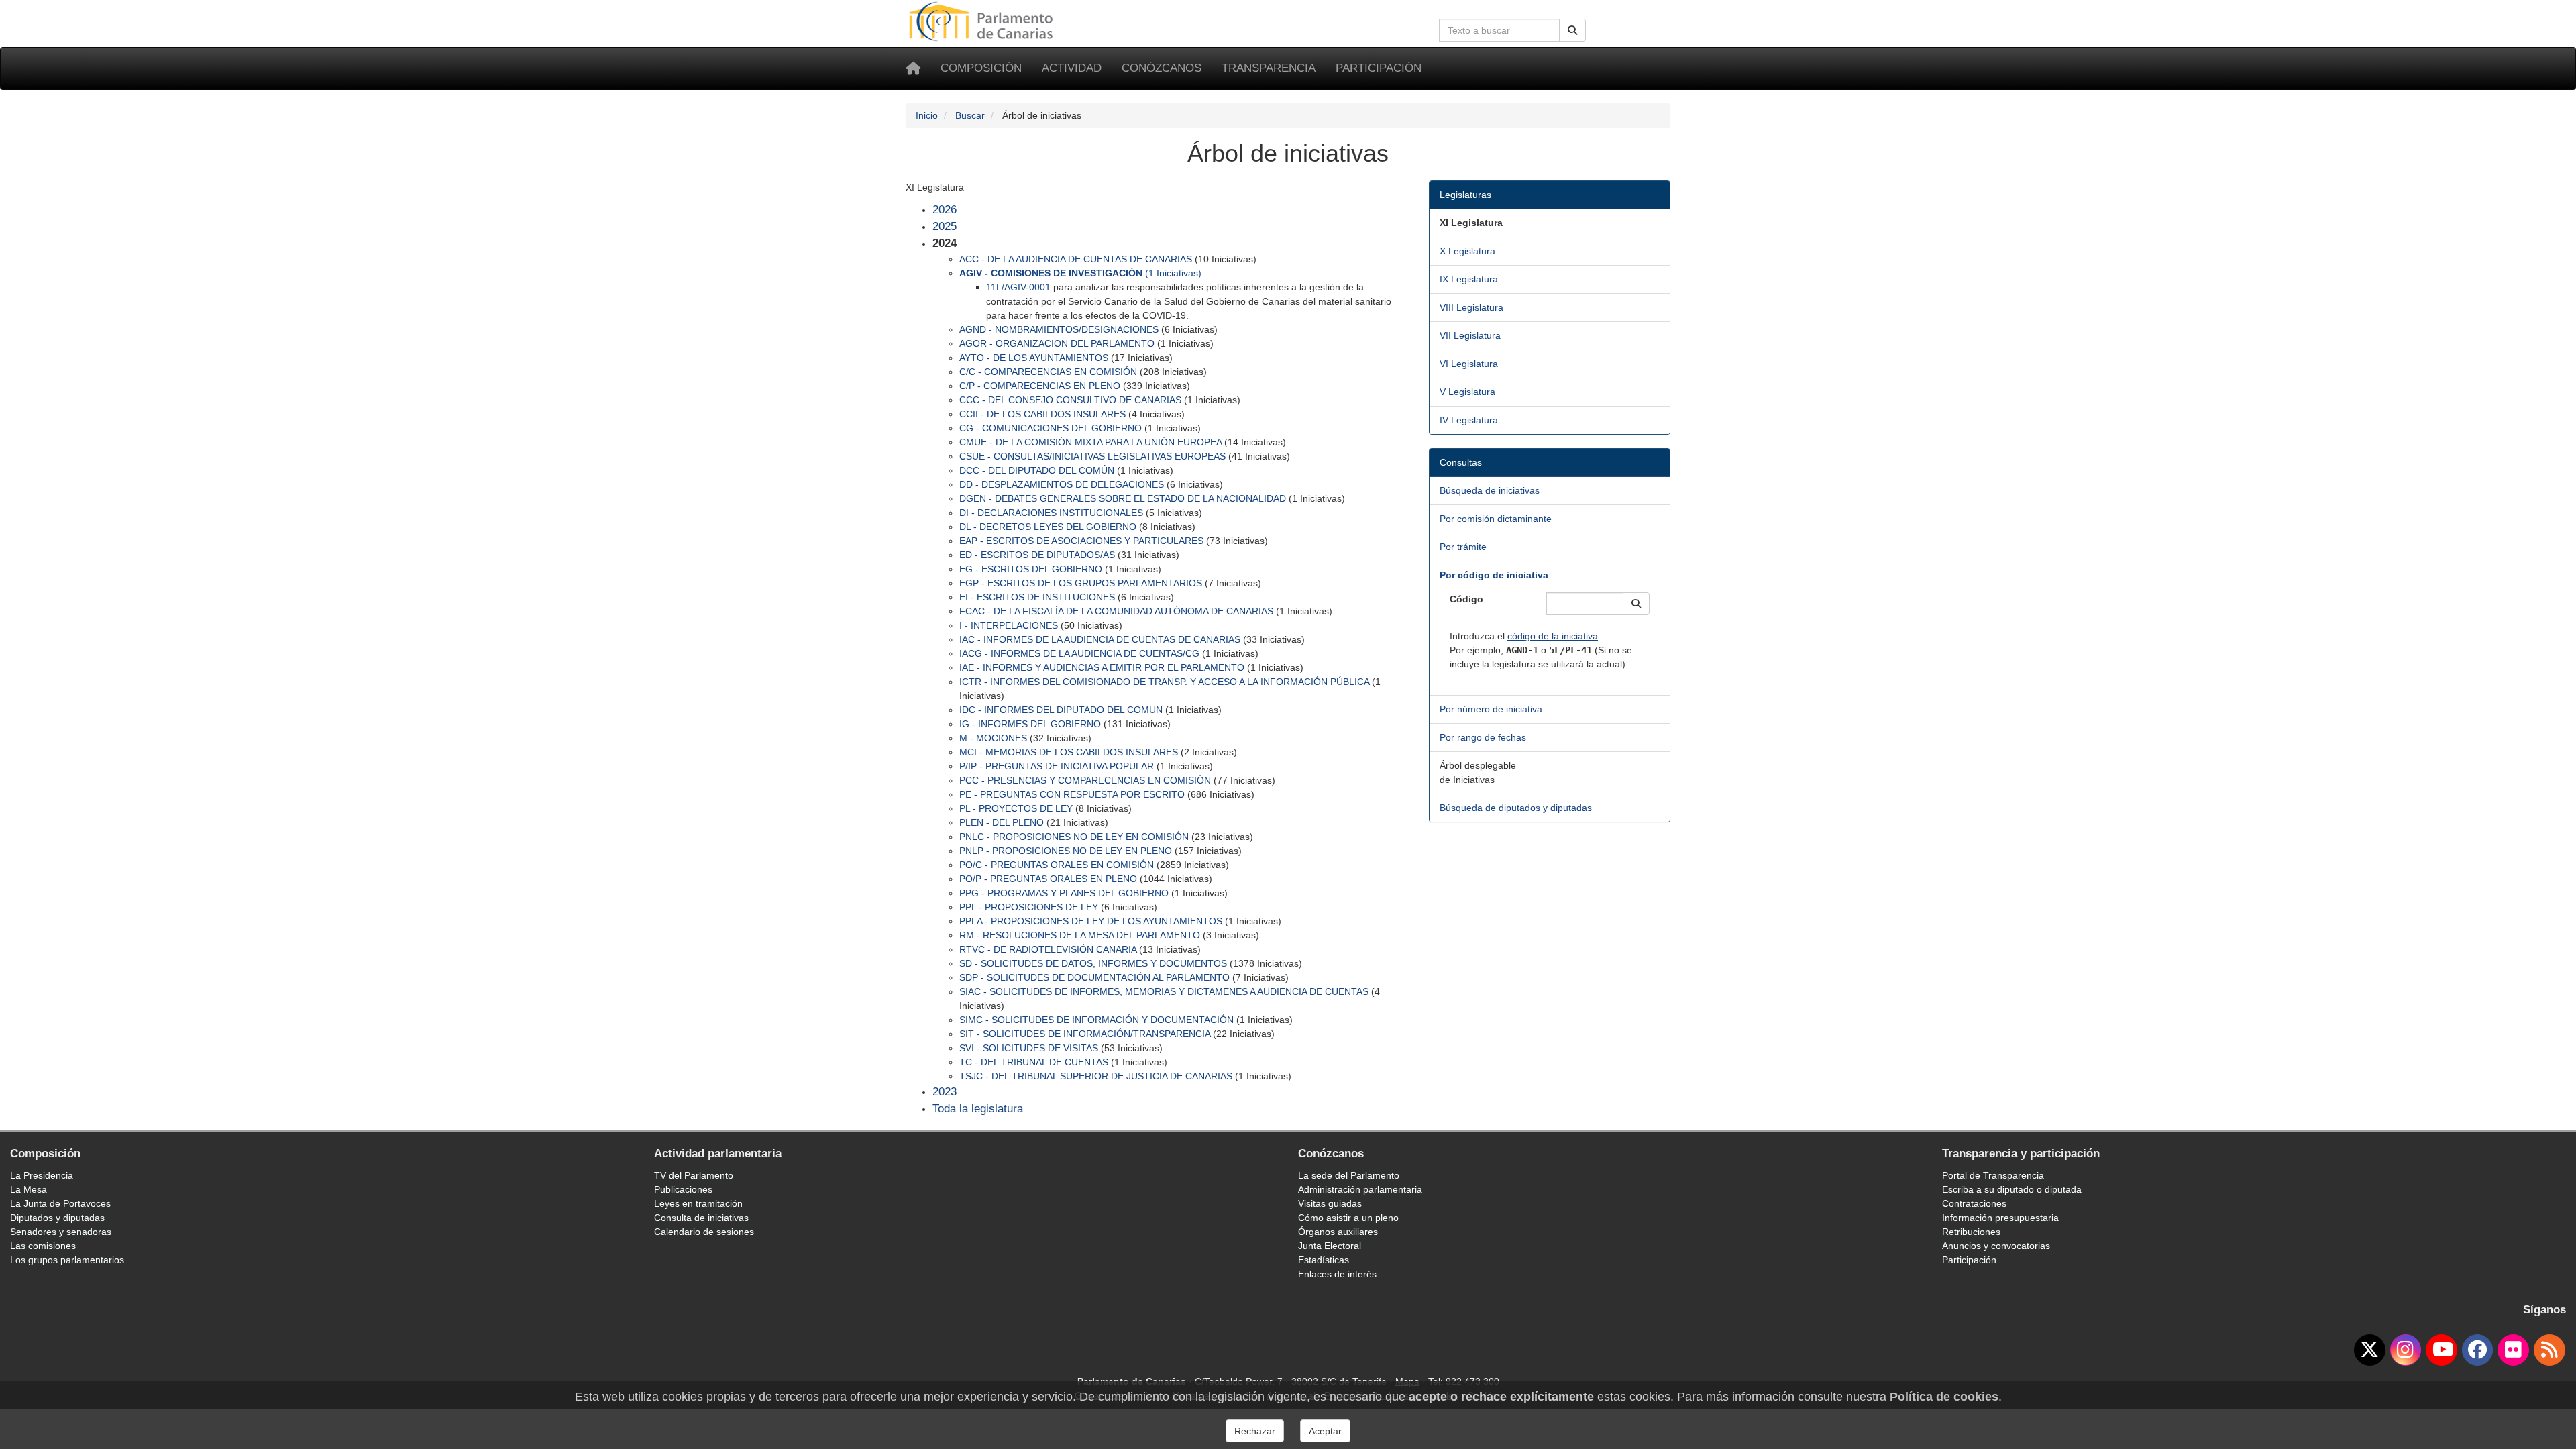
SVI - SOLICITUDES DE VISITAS (1029, 1048)
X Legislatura (1467, 251)
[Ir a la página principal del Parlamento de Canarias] (983, 21)
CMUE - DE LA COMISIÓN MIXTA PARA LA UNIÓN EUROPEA (1090, 442)
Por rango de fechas (1483, 737)
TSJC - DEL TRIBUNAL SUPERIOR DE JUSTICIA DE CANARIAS (1096, 1076)
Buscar (970, 115)
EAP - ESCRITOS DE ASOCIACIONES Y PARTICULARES (1081, 541)
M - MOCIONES (993, 738)
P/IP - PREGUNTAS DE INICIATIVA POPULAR (1057, 766)
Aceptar (1325, 1431)
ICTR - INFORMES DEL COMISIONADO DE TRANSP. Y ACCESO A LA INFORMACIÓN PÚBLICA (1164, 682)
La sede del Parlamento (1349, 1175)
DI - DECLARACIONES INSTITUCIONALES (1051, 513)
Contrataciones (1974, 1203)
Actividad (1072, 68)
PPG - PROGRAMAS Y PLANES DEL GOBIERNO (1064, 893)
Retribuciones (1971, 1232)
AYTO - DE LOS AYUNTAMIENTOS (1034, 358)
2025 (945, 226)
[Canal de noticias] (2550, 1350)
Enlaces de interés (1337, 1274)
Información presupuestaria (2000, 1218)
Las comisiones (43, 1246)
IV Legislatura (1469, 420)
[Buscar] (1572, 30)
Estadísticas (1324, 1260)
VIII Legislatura (1471, 307)
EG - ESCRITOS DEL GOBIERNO (1031, 569)
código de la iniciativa (1553, 636)
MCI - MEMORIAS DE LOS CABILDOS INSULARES (1069, 752)
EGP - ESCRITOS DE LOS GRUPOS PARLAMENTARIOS (1081, 583)
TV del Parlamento (694, 1175)
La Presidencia (42, 1175)
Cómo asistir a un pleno (1348, 1218)
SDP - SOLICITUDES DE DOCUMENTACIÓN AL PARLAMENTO (1094, 977)
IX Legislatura (1469, 279)
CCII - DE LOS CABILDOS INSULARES (1042, 414)
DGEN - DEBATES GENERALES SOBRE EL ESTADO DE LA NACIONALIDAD (1123, 498)
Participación (1379, 68)
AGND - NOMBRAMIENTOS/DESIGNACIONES (1059, 329)
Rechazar (1255, 1431)
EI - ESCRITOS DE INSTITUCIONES (1037, 597)
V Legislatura (1467, 392)
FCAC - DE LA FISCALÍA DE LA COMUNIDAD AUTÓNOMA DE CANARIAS (1116, 611)
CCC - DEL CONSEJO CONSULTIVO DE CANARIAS (1070, 400)
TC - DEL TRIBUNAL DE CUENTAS (1034, 1062)
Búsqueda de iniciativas (1490, 490)
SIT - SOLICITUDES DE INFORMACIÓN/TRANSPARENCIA (1085, 1034)
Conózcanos (1162, 68)
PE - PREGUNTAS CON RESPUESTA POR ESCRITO (1072, 794)
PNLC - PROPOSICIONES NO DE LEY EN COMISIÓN (1074, 837)
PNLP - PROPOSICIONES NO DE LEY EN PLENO (1066, 851)
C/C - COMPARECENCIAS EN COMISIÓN (1048, 372)
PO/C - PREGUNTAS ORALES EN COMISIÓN (1057, 865)
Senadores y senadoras (61, 1232)
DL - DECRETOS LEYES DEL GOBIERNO (1048, 527)
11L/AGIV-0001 (1018, 287)
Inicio (927, 115)
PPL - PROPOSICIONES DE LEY (1029, 907)
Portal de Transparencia (1993, 1175)
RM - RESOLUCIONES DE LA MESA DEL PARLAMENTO (1080, 935)
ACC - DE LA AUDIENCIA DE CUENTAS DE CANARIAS (1076, 259)
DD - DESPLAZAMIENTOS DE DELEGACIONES (1062, 484)
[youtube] (2441, 1350)
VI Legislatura (1469, 364)
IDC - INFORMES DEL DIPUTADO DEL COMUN (1061, 710)
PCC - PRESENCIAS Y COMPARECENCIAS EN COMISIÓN (1085, 780)
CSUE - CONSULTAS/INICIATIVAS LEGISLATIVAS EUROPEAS (1092, 456)
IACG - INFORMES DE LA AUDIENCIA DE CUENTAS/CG (1079, 653)
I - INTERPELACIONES (1009, 625)
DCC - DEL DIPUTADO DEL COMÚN (1037, 470)
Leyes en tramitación (698, 1203)
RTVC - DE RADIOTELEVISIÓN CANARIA (1048, 949)
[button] (1636, 604)
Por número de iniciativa (1491, 709)
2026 (945, 210)
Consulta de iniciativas (701, 1218)
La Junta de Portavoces (60, 1203)
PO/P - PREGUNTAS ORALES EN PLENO (1048, 879)
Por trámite (1463, 547)
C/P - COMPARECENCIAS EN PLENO (1040, 386)
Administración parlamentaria (1360, 1189)
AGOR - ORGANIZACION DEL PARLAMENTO (1057, 343)
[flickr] (2513, 1350)
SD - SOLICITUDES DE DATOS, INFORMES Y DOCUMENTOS (1093, 963)
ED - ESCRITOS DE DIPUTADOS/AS (1037, 555)
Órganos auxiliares (1338, 1232)
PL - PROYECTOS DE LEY (1016, 808)
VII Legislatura (1470, 335)
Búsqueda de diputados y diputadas (1516, 808)
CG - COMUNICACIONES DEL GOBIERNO (1051, 428)
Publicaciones (683, 1189)
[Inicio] (913, 68)
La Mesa (29, 1189)
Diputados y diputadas (57, 1218)
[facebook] (2478, 1350)
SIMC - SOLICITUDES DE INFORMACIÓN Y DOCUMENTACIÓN (1096, 1020)
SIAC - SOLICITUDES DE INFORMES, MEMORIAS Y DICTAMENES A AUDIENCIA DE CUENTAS (1164, 991)
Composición (981, 68)
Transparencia (1269, 68)
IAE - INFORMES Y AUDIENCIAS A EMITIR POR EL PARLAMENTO (1102, 667)
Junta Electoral (1330, 1246)
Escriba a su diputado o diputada (2012, 1189)
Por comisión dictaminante (1496, 519)
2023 (945, 1092)
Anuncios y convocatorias (1996, 1246)
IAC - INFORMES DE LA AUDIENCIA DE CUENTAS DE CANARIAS (1100, 639)
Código (1466, 599)
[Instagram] (2406, 1350)
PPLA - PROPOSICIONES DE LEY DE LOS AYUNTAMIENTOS (1091, 921)
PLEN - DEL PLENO (1002, 822)
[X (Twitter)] (2370, 1350)
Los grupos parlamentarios (67, 1260)
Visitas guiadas (1330, 1203)
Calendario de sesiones (704, 1232)
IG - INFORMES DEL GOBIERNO (1030, 724)
